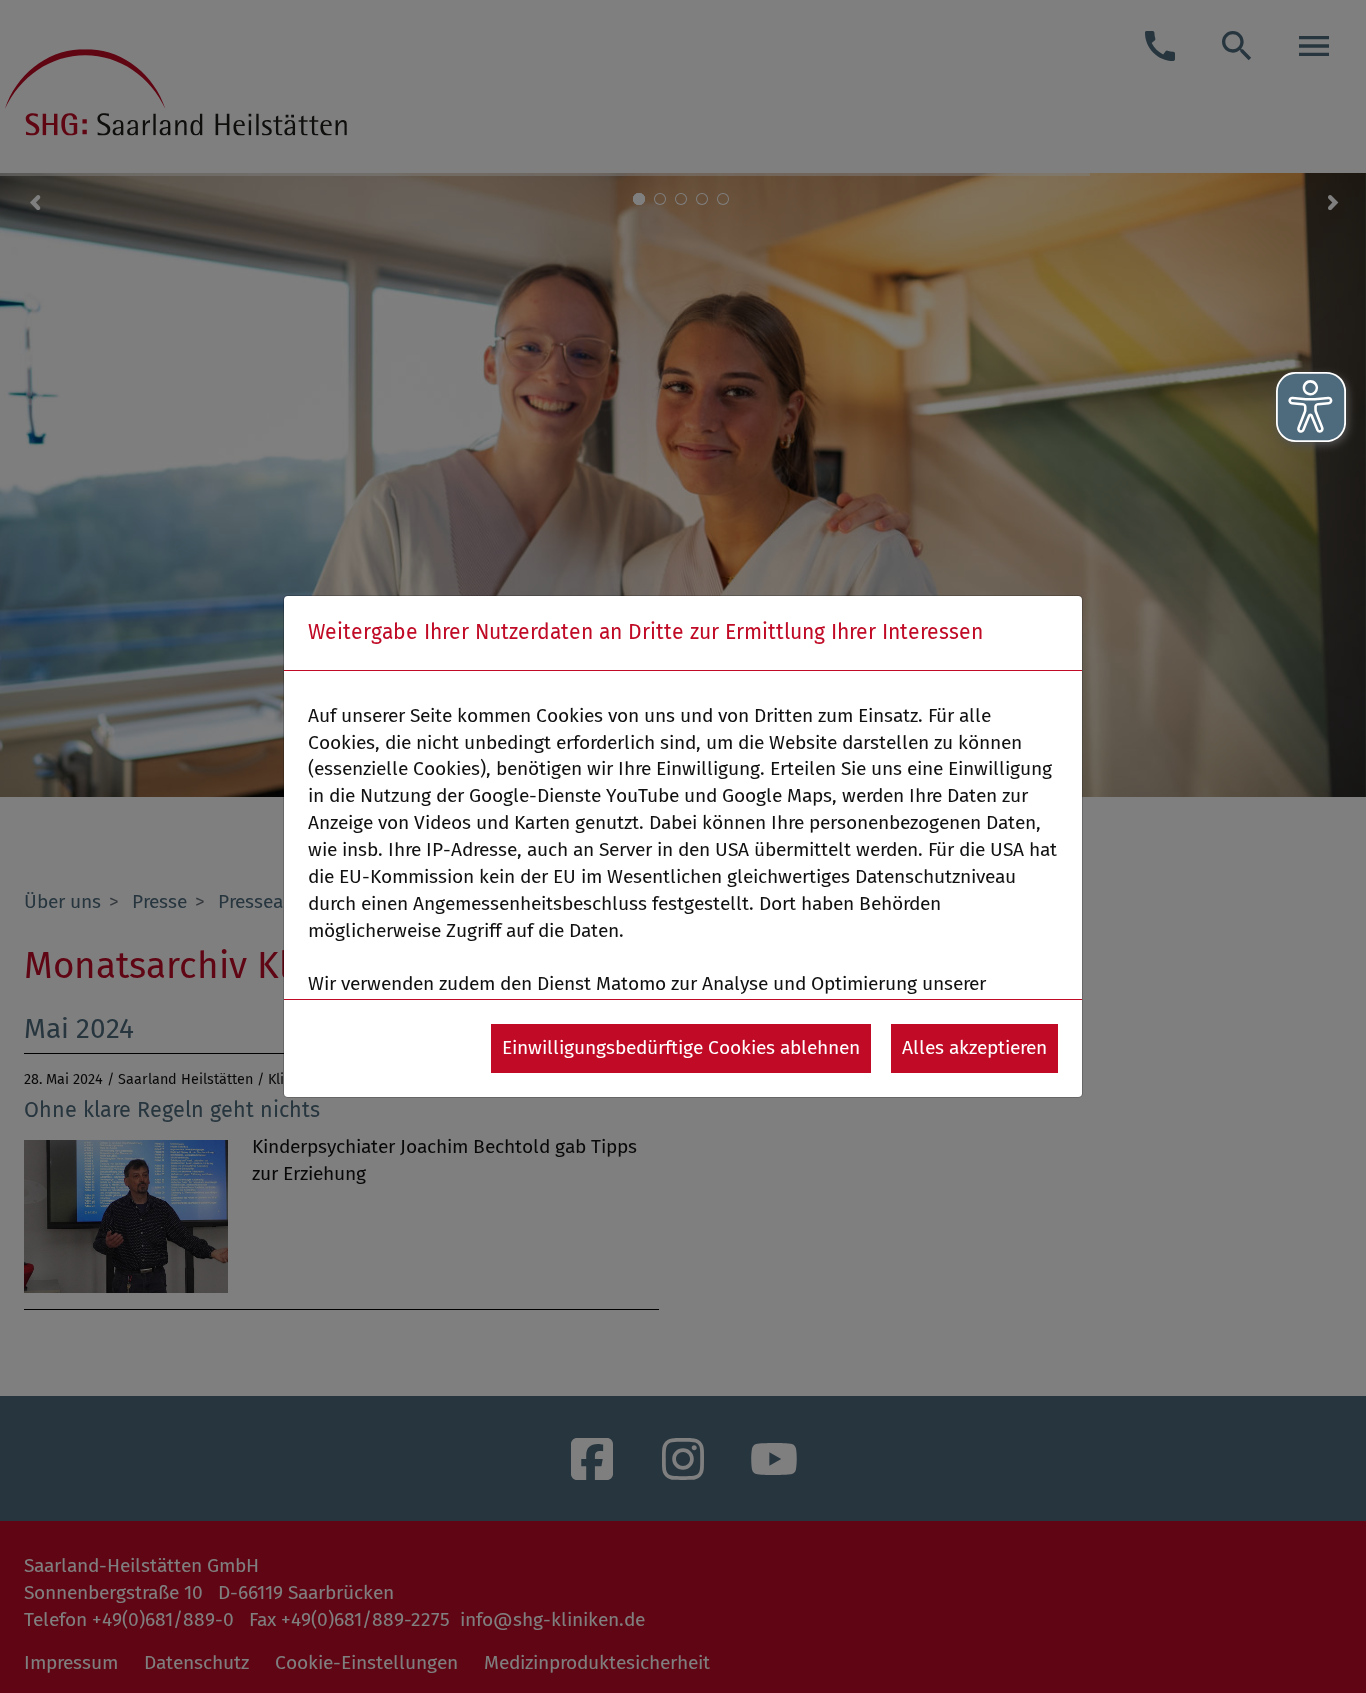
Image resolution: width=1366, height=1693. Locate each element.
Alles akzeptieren (974, 1047)
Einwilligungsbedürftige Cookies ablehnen (681, 1047)
